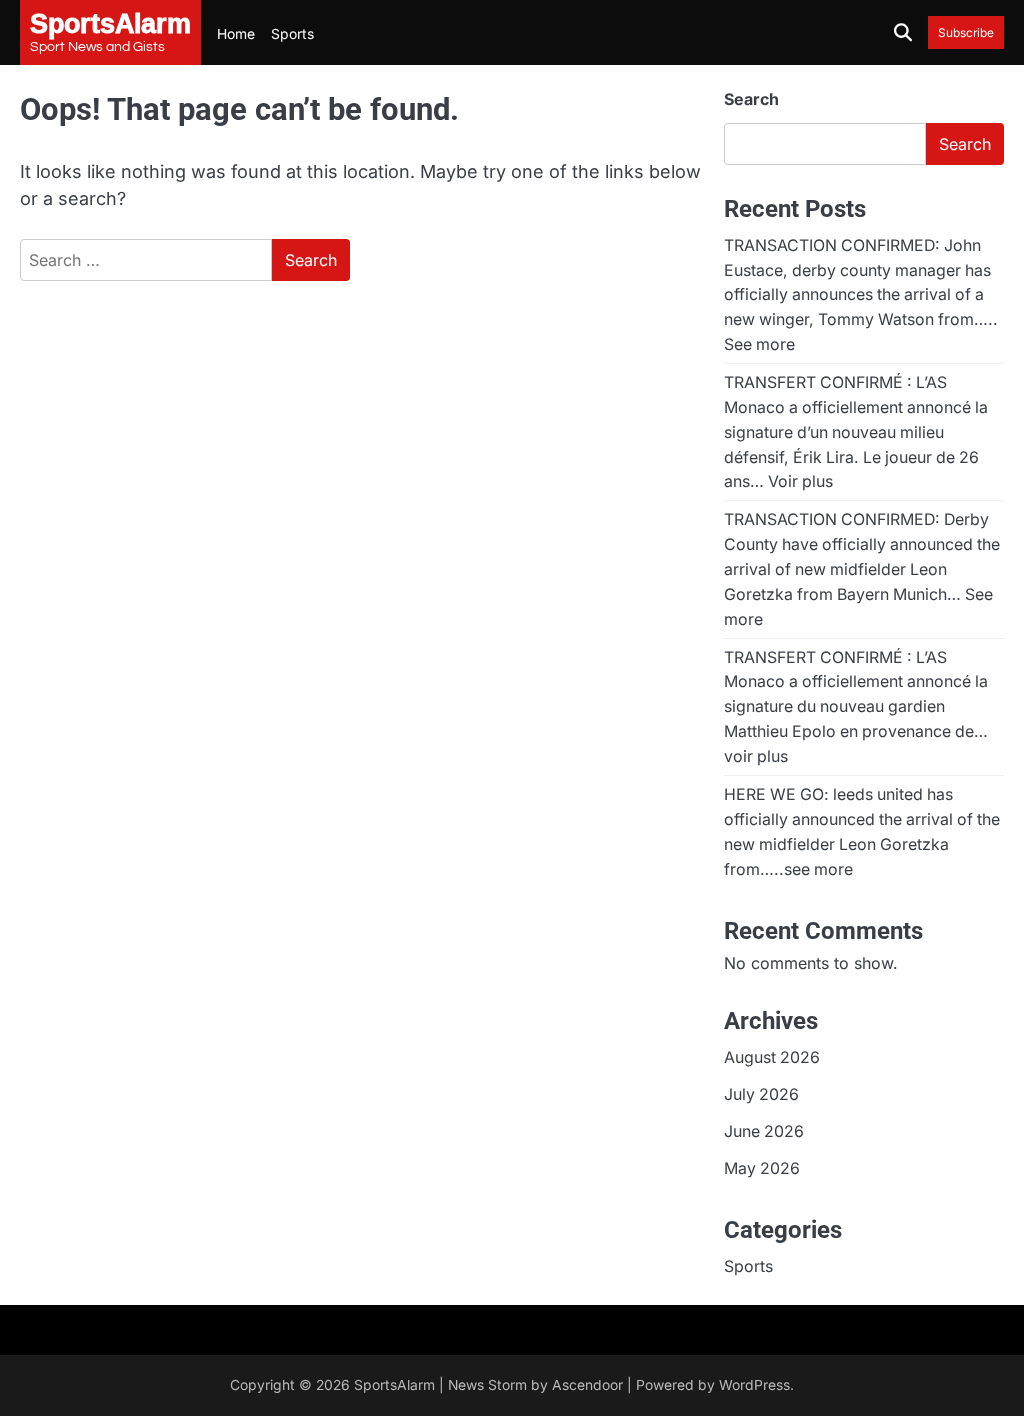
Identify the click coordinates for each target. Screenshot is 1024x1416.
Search (751, 99)
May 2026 (762, 1168)
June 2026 (764, 1131)
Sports (292, 34)
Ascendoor (587, 1385)
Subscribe (966, 32)
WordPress (754, 1385)
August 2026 (772, 1057)
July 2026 (761, 1094)
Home (236, 34)
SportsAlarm (394, 1385)
